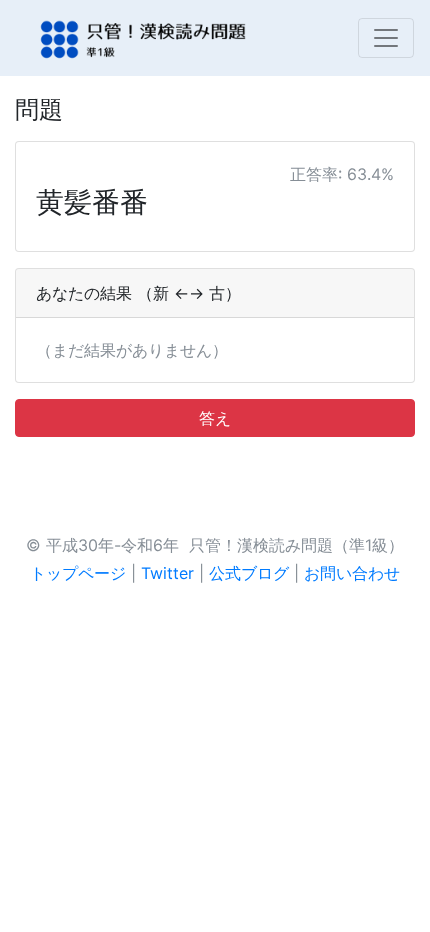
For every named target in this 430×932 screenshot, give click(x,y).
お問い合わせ (352, 573)
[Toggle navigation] (386, 38)
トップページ (78, 573)
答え (215, 418)
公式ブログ (249, 573)
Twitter (167, 573)
